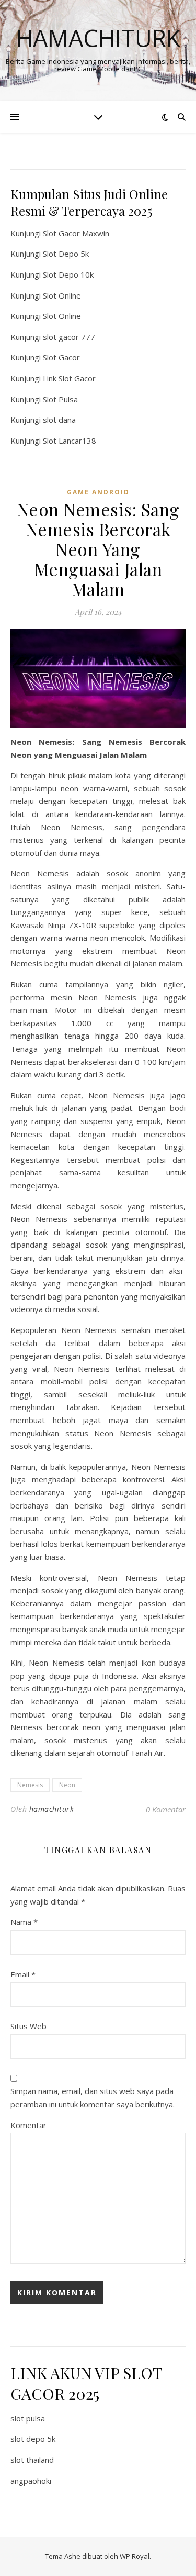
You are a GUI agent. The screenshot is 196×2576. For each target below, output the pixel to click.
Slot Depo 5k (66, 254)
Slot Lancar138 (70, 441)
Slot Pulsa (60, 399)
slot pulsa (28, 2418)
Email (23, 1974)
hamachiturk (52, 1809)
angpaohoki (31, 2481)
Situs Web (28, 2026)
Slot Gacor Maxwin (76, 233)
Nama (24, 1922)
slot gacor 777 (69, 337)
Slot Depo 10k (68, 274)
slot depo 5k (33, 2439)
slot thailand (32, 2460)
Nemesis (30, 1785)
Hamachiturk (98, 38)
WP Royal (135, 2556)
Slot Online (62, 295)
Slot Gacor (61, 357)
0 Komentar (166, 1809)
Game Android (98, 492)
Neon (67, 1785)
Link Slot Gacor (69, 378)
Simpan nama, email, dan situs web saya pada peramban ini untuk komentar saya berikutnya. (93, 2098)
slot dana (59, 420)
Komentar (28, 2125)
